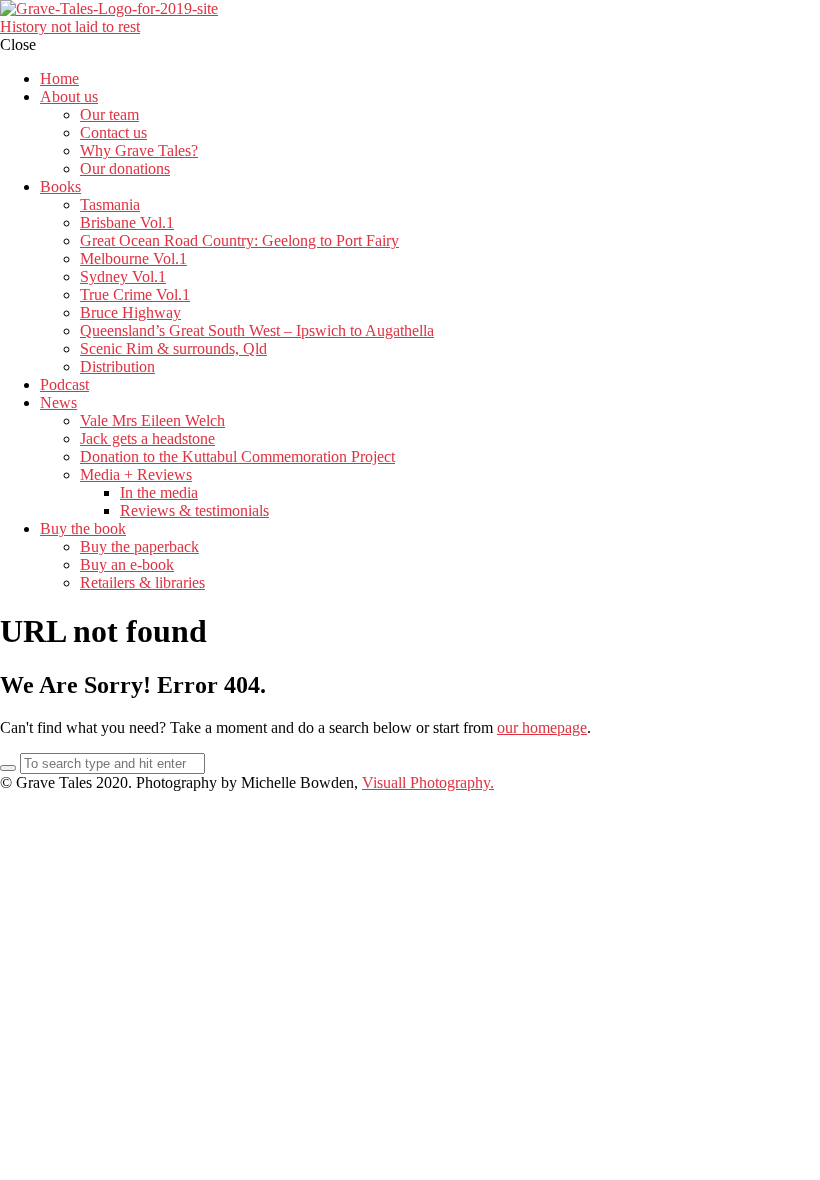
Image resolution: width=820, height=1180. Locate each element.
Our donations (125, 168)
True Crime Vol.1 (135, 294)
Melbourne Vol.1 (133, 258)
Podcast (64, 384)
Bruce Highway (130, 312)
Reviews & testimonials (194, 510)
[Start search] (8, 768)
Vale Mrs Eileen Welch (152, 420)
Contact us (113, 132)
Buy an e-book (127, 564)
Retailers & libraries (142, 582)
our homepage (542, 727)
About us (69, 96)
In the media (159, 492)
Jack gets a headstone (147, 438)
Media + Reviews (136, 474)
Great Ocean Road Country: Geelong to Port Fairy (239, 240)
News (58, 402)
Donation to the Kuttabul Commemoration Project (237, 456)
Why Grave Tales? (139, 150)
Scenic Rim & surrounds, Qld (173, 348)
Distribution (117, 366)
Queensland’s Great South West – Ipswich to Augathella (257, 330)
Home (59, 78)
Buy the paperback (139, 546)
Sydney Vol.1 (123, 276)
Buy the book (83, 528)
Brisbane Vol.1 (127, 222)
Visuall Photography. (428, 782)
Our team (109, 114)
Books (60, 186)
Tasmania (110, 204)
